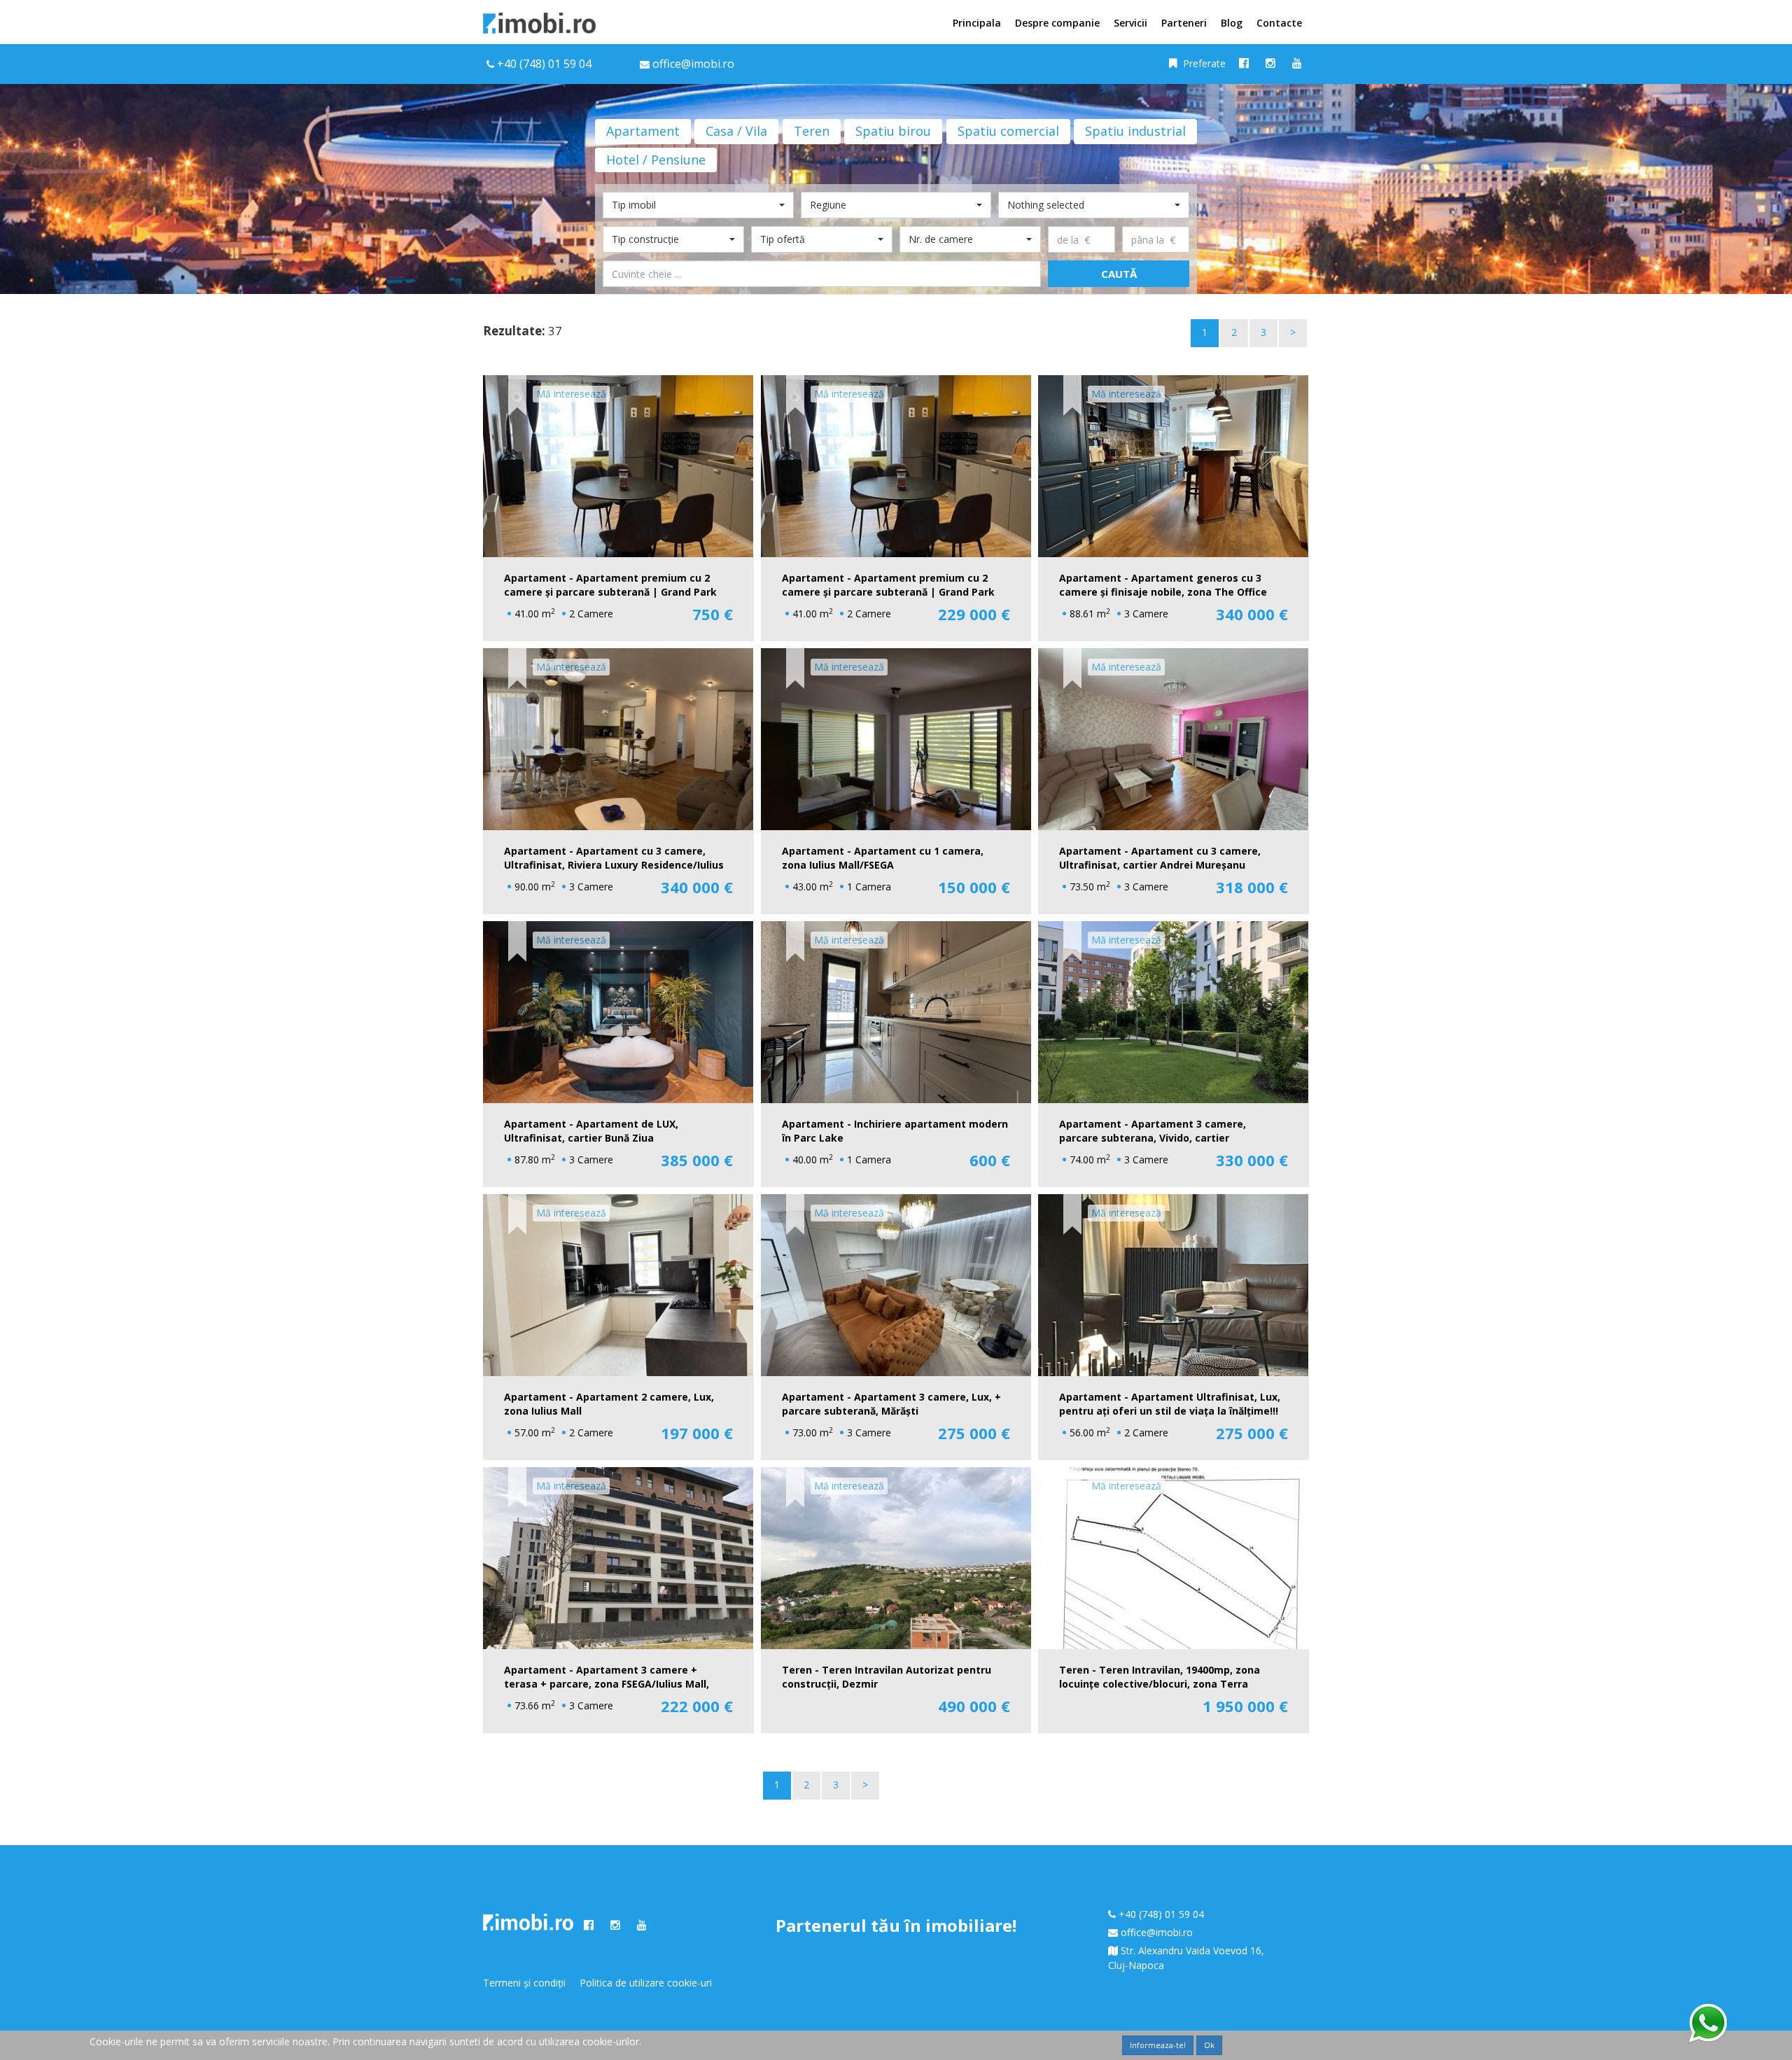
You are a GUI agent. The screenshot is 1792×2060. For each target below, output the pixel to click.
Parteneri (1184, 23)
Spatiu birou (893, 131)
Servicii (1130, 23)
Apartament (643, 131)
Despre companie (1057, 23)
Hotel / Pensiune (656, 160)
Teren (812, 131)
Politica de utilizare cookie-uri (646, 1983)
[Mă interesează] (517, 391)
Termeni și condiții (524, 1983)
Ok (1209, 2045)
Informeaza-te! (1158, 2045)
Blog (1232, 23)
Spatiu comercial (1008, 131)
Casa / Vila (736, 131)
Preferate (1203, 63)
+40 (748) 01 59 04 (544, 64)
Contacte (1279, 23)
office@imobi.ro (1157, 1932)
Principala (977, 23)
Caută (1119, 274)
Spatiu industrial (1135, 131)
